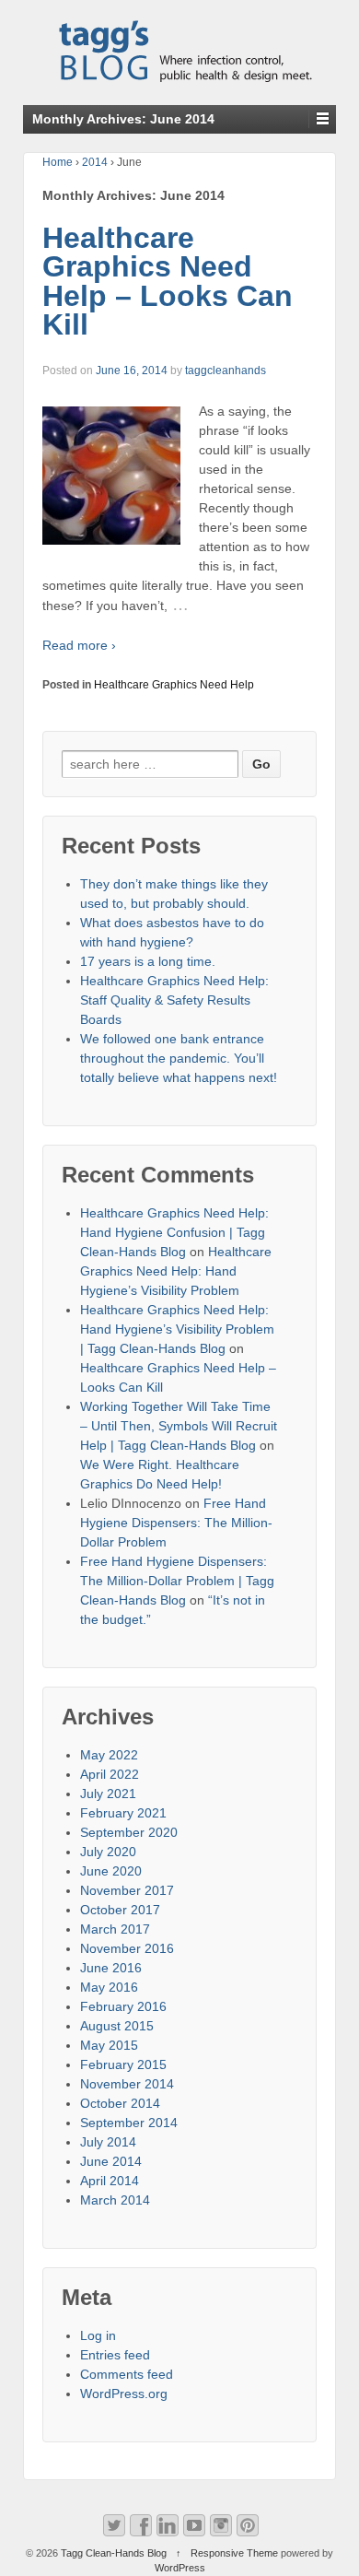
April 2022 (110, 1774)
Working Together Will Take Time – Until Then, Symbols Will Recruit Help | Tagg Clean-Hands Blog (179, 1426)
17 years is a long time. (148, 961)
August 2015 (117, 2026)
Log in (98, 2335)
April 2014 (110, 2181)
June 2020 (111, 1871)
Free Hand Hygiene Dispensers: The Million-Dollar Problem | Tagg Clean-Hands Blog (177, 1581)
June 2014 (111, 2161)
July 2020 (108, 1852)
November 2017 (127, 1890)
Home (58, 162)
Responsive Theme (234, 2553)
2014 (95, 162)
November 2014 (127, 2084)
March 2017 (115, 1929)
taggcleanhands (226, 371)
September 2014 (129, 2123)
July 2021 (108, 1794)
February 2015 (123, 2064)
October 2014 (120, 2103)
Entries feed (115, 2355)
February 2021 (123, 1813)
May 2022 (109, 1755)
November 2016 (127, 1948)
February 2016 (123, 2006)
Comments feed (127, 2374)
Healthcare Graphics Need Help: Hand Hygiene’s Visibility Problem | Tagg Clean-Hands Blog (177, 1329)
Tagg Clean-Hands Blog (114, 2553)
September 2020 (129, 1832)
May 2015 (109, 2045)
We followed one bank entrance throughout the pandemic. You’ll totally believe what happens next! (179, 1058)
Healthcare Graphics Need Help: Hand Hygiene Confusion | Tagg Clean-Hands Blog (174, 1232)
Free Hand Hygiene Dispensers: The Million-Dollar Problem (176, 1523)
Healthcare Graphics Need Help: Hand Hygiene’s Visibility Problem (176, 1271)
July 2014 (108, 2142)
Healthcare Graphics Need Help (174, 685)
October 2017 (120, 1910)
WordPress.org (124, 2394)
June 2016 (111, 1968)
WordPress (180, 2568)
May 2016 (109, 1987)
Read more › (79, 645)
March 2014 (115, 2200)
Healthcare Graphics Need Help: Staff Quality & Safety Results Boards (174, 1000)
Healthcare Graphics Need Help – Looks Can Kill (168, 282)
